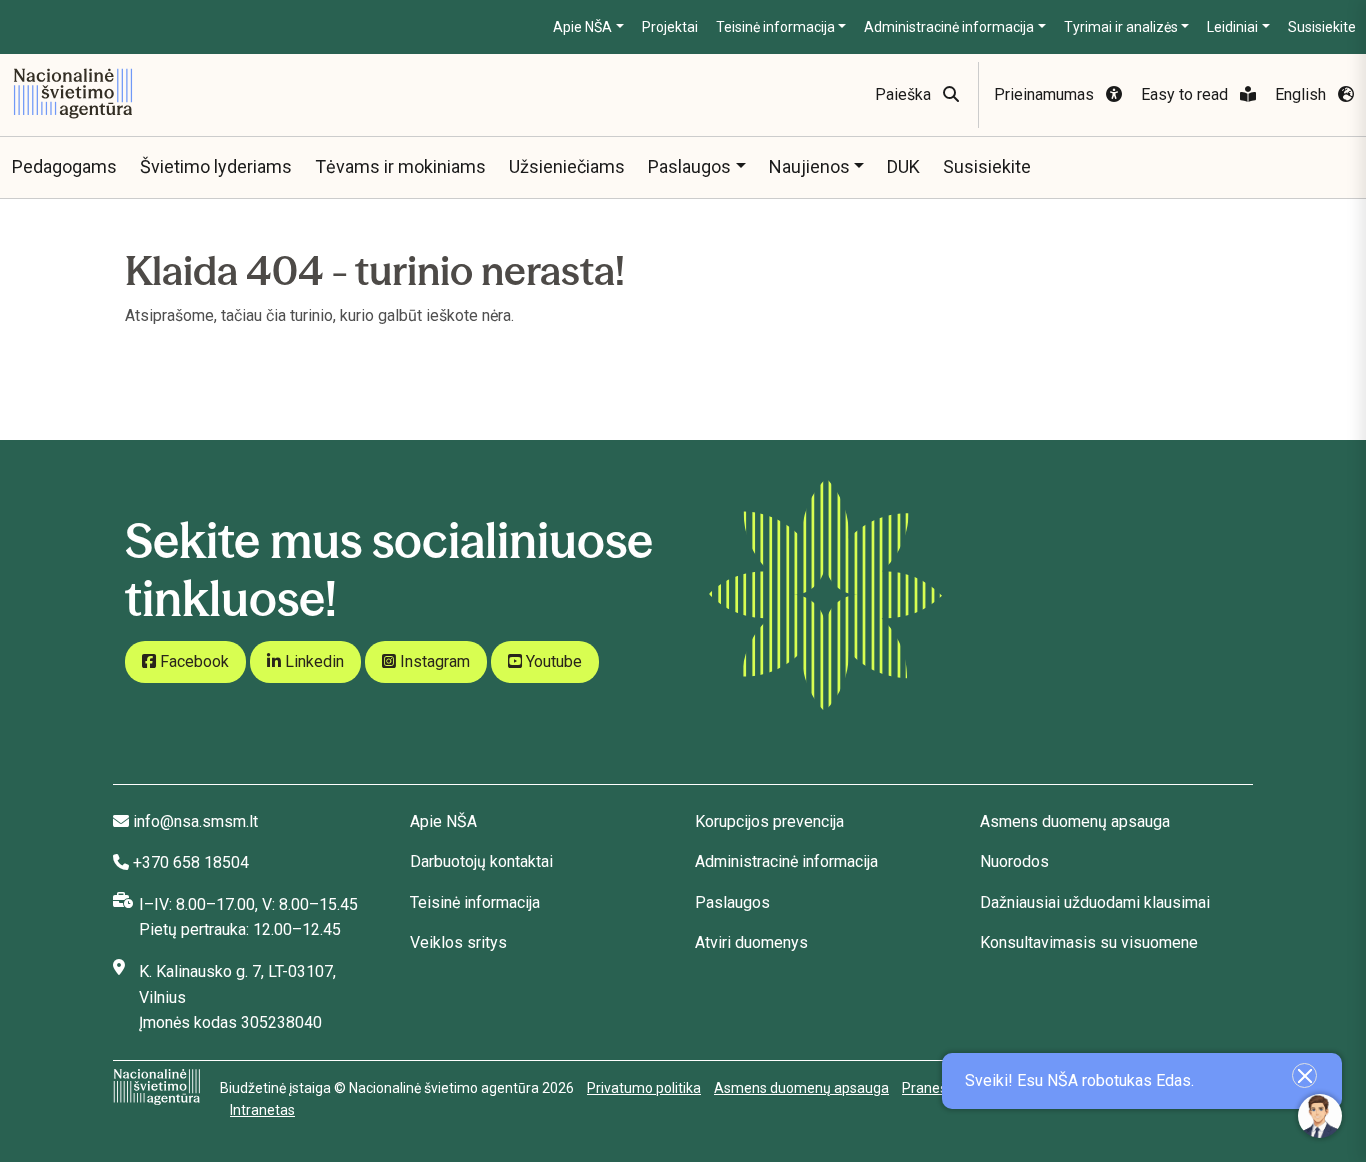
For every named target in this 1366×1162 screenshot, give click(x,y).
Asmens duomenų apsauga (1075, 821)
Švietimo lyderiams (216, 166)
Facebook (192, 661)
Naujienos (809, 166)
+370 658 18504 (191, 862)
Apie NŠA (582, 27)
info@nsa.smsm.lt (195, 821)
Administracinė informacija (949, 27)
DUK (903, 166)
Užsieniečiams (567, 166)
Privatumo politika (644, 1088)
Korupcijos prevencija (769, 821)
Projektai (670, 27)
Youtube (552, 661)
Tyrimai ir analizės (1121, 27)
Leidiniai (1232, 27)
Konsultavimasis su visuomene (1089, 942)
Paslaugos (689, 166)
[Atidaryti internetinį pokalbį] (1320, 1116)
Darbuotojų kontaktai (481, 861)
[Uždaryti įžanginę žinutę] (1304, 1075)
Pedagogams (64, 166)
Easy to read (1186, 94)
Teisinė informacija (775, 27)
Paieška (905, 94)
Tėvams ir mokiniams (400, 166)
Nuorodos (1014, 861)
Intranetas (262, 1110)
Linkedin (312, 661)
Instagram (433, 661)
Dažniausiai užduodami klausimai (1095, 902)
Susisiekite (1322, 27)
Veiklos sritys (458, 942)
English (1302, 94)
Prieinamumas (1046, 94)
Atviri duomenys (751, 942)
